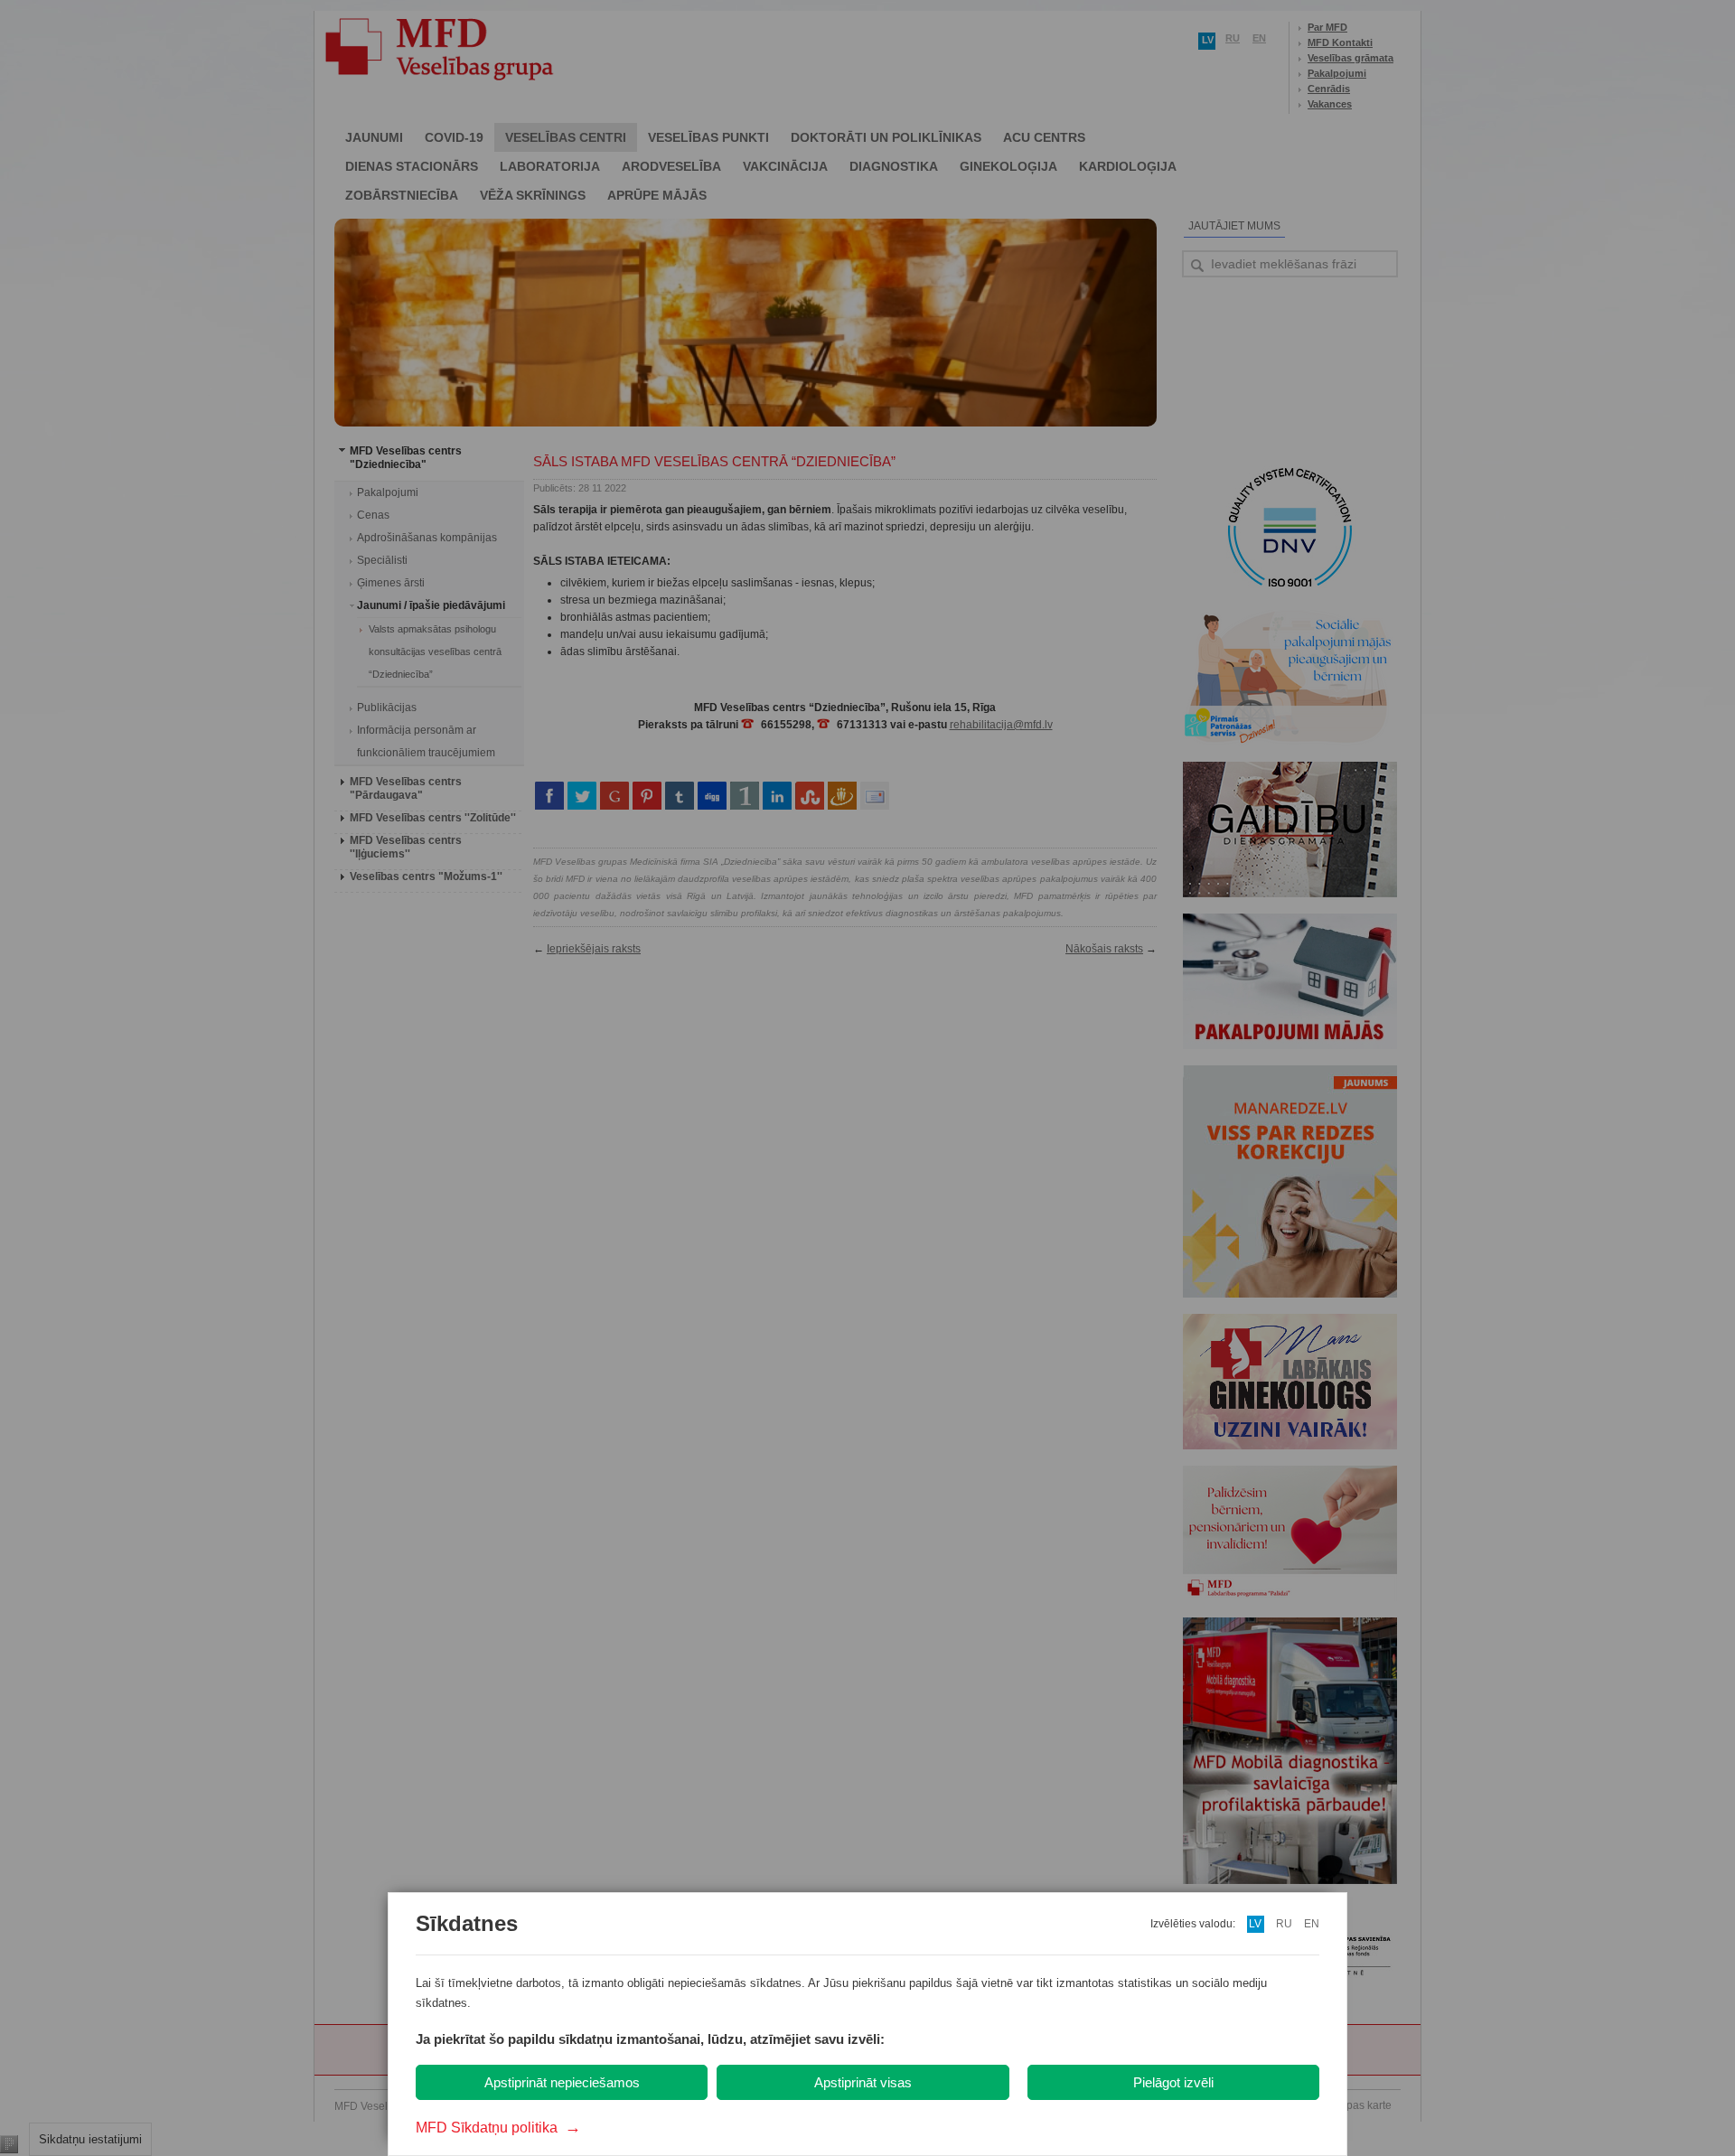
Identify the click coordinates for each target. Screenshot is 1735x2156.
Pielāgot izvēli (1173, 2082)
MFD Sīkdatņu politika (498, 2128)
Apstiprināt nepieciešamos (562, 2082)
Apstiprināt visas (863, 2082)
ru (1284, 1924)
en (1312, 1924)
